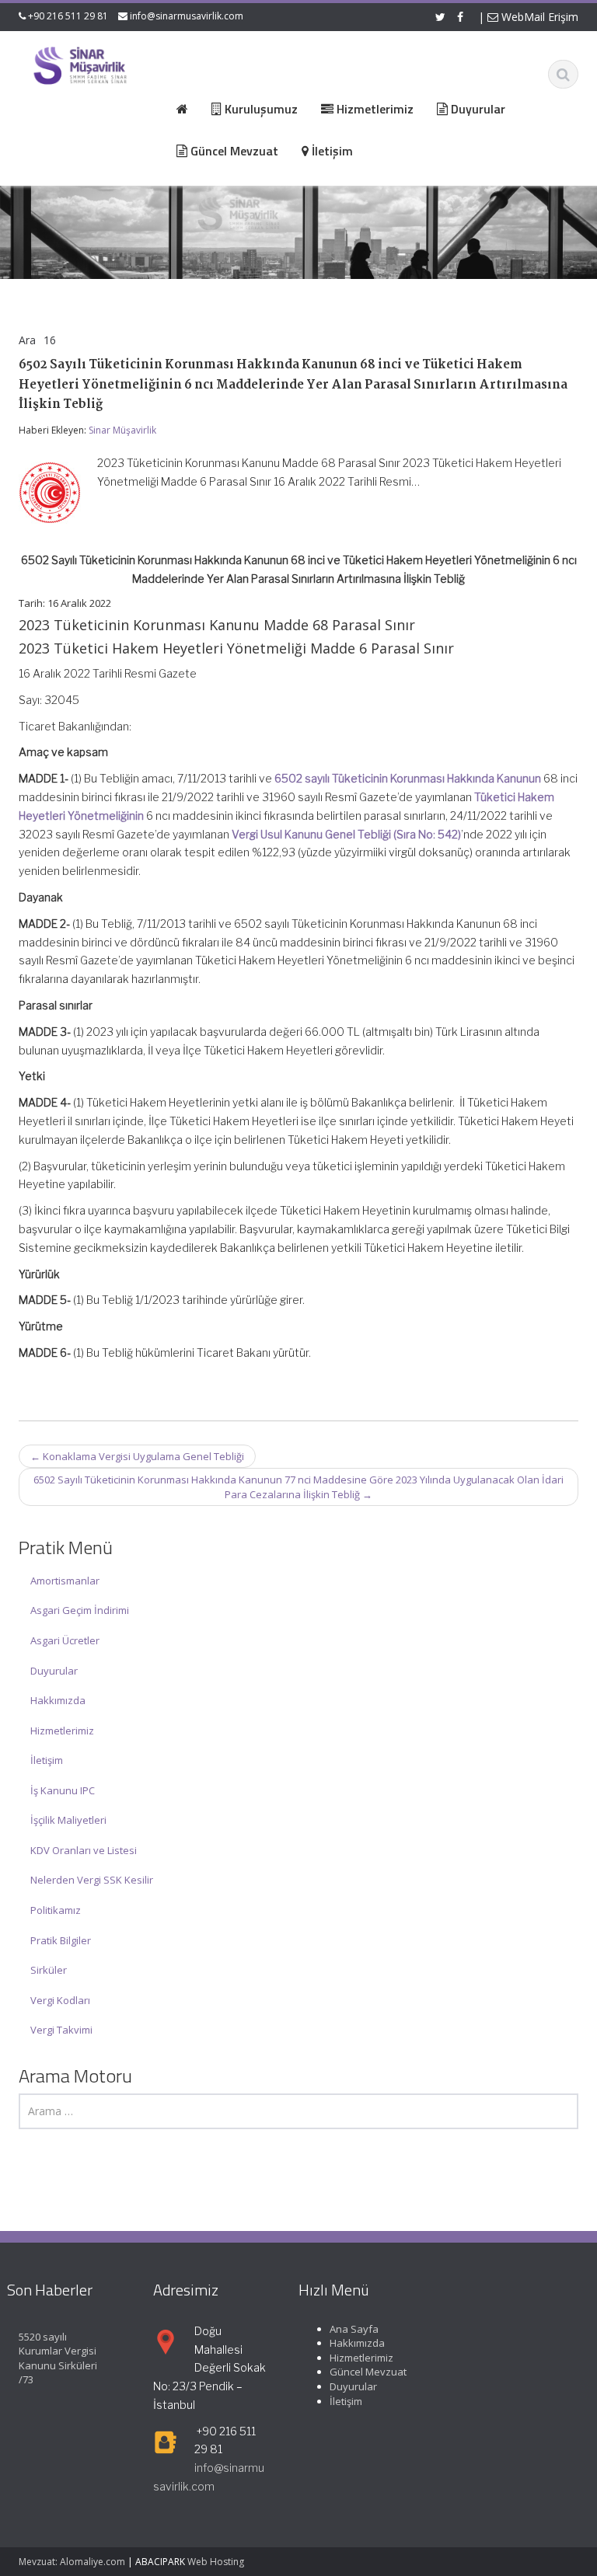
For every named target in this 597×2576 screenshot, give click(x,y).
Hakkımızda (58, 1700)
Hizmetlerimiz (62, 1731)
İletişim (47, 1760)
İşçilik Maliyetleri (68, 1820)
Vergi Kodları (60, 2000)
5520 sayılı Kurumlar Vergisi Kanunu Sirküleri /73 (58, 2358)
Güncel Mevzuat (368, 2372)
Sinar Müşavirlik (122, 430)
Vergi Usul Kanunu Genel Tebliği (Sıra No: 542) (346, 834)
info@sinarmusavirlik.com (187, 16)
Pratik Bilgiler (61, 1940)
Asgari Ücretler (65, 1640)
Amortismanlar (65, 1581)
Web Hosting (216, 2562)
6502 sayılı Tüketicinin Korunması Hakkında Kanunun (408, 778)
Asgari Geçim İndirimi (80, 1610)
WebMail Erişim (538, 17)
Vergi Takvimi (61, 2030)
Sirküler (49, 1970)
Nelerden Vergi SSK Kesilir (92, 1880)
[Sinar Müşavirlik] (80, 65)
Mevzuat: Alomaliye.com (72, 2562)
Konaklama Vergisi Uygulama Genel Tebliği (137, 1456)
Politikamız (56, 1910)
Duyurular (54, 1671)
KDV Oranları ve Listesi (84, 1850)
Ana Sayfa (354, 2329)
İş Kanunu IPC (63, 1790)
